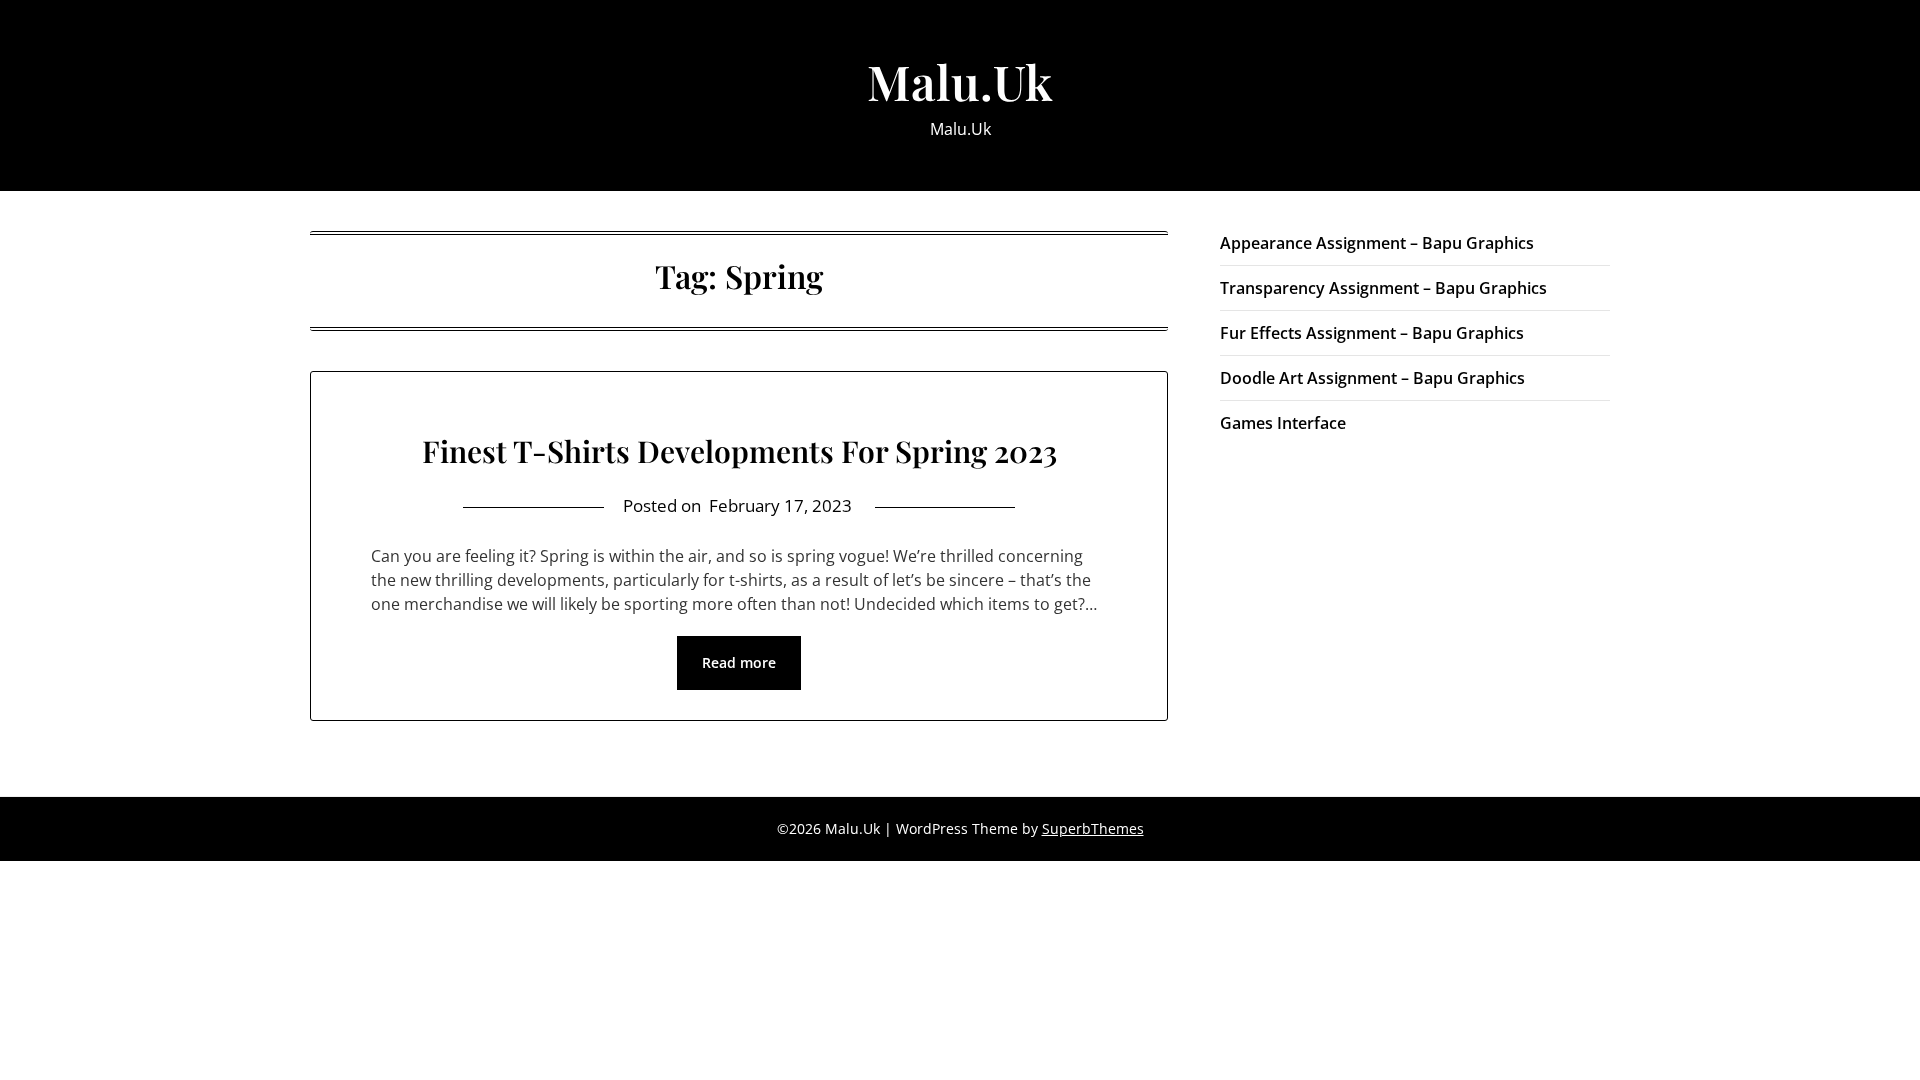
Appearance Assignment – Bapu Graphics (1377, 243)
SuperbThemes (1093, 828)
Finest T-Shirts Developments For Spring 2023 (739, 451)
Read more (739, 662)
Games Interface (1283, 423)
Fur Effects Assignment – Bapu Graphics (1372, 333)
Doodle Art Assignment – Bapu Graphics (1372, 378)
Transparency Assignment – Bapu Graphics (1383, 288)
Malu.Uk (960, 81)
